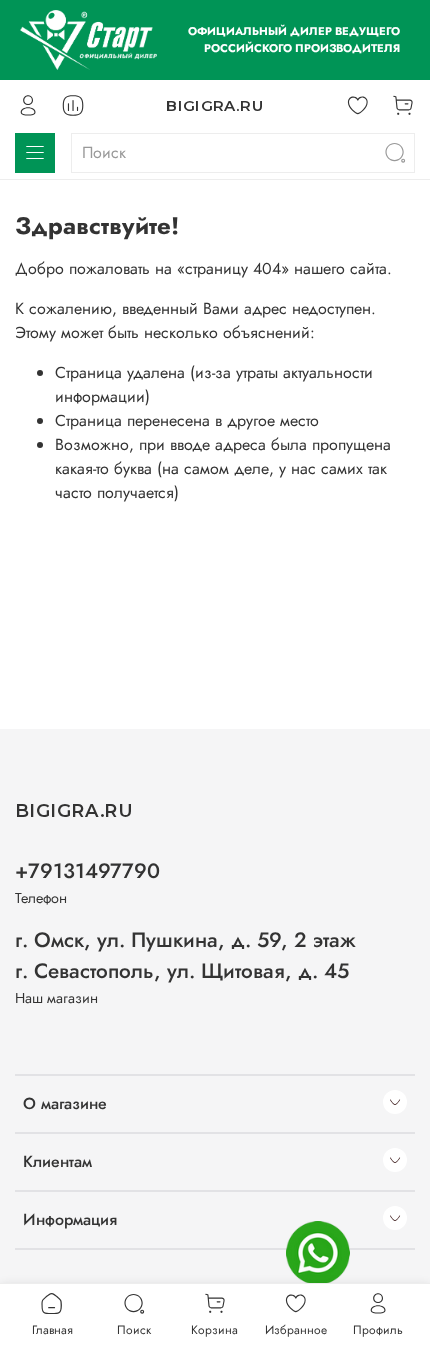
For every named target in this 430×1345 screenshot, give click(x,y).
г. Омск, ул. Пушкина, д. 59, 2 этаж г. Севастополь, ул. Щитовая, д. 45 (185, 955)
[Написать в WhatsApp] (318, 1253)
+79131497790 (87, 871)
